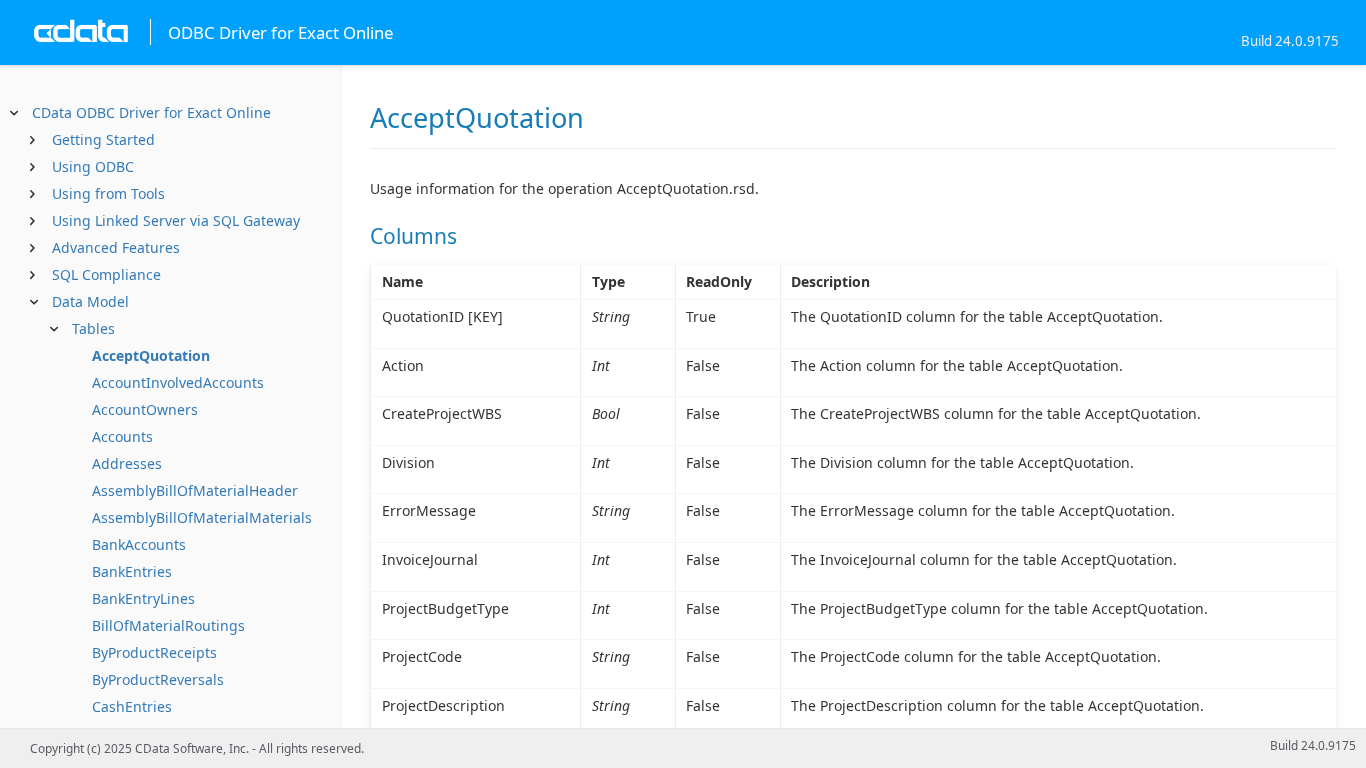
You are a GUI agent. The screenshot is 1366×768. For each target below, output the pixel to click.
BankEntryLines (143, 598)
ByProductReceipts (154, 652)
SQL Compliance (106, 274)
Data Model (90, 301)
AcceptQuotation (151, 355)
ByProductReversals (158, 679)
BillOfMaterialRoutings (168, 625)
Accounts (122, 436)
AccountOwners (145, 409)
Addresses (127, 463)
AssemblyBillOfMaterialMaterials (202, 517)
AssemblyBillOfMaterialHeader (195, 490)
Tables (93, 328)
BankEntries (132, 571)
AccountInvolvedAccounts (178, 382)
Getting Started (103, 139)
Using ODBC (93, 166)
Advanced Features (116, 247)
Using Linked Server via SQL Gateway (176, 220)
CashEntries (132, 706)
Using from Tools (108, 193)
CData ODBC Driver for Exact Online (151, 112)
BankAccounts (139, 544)
